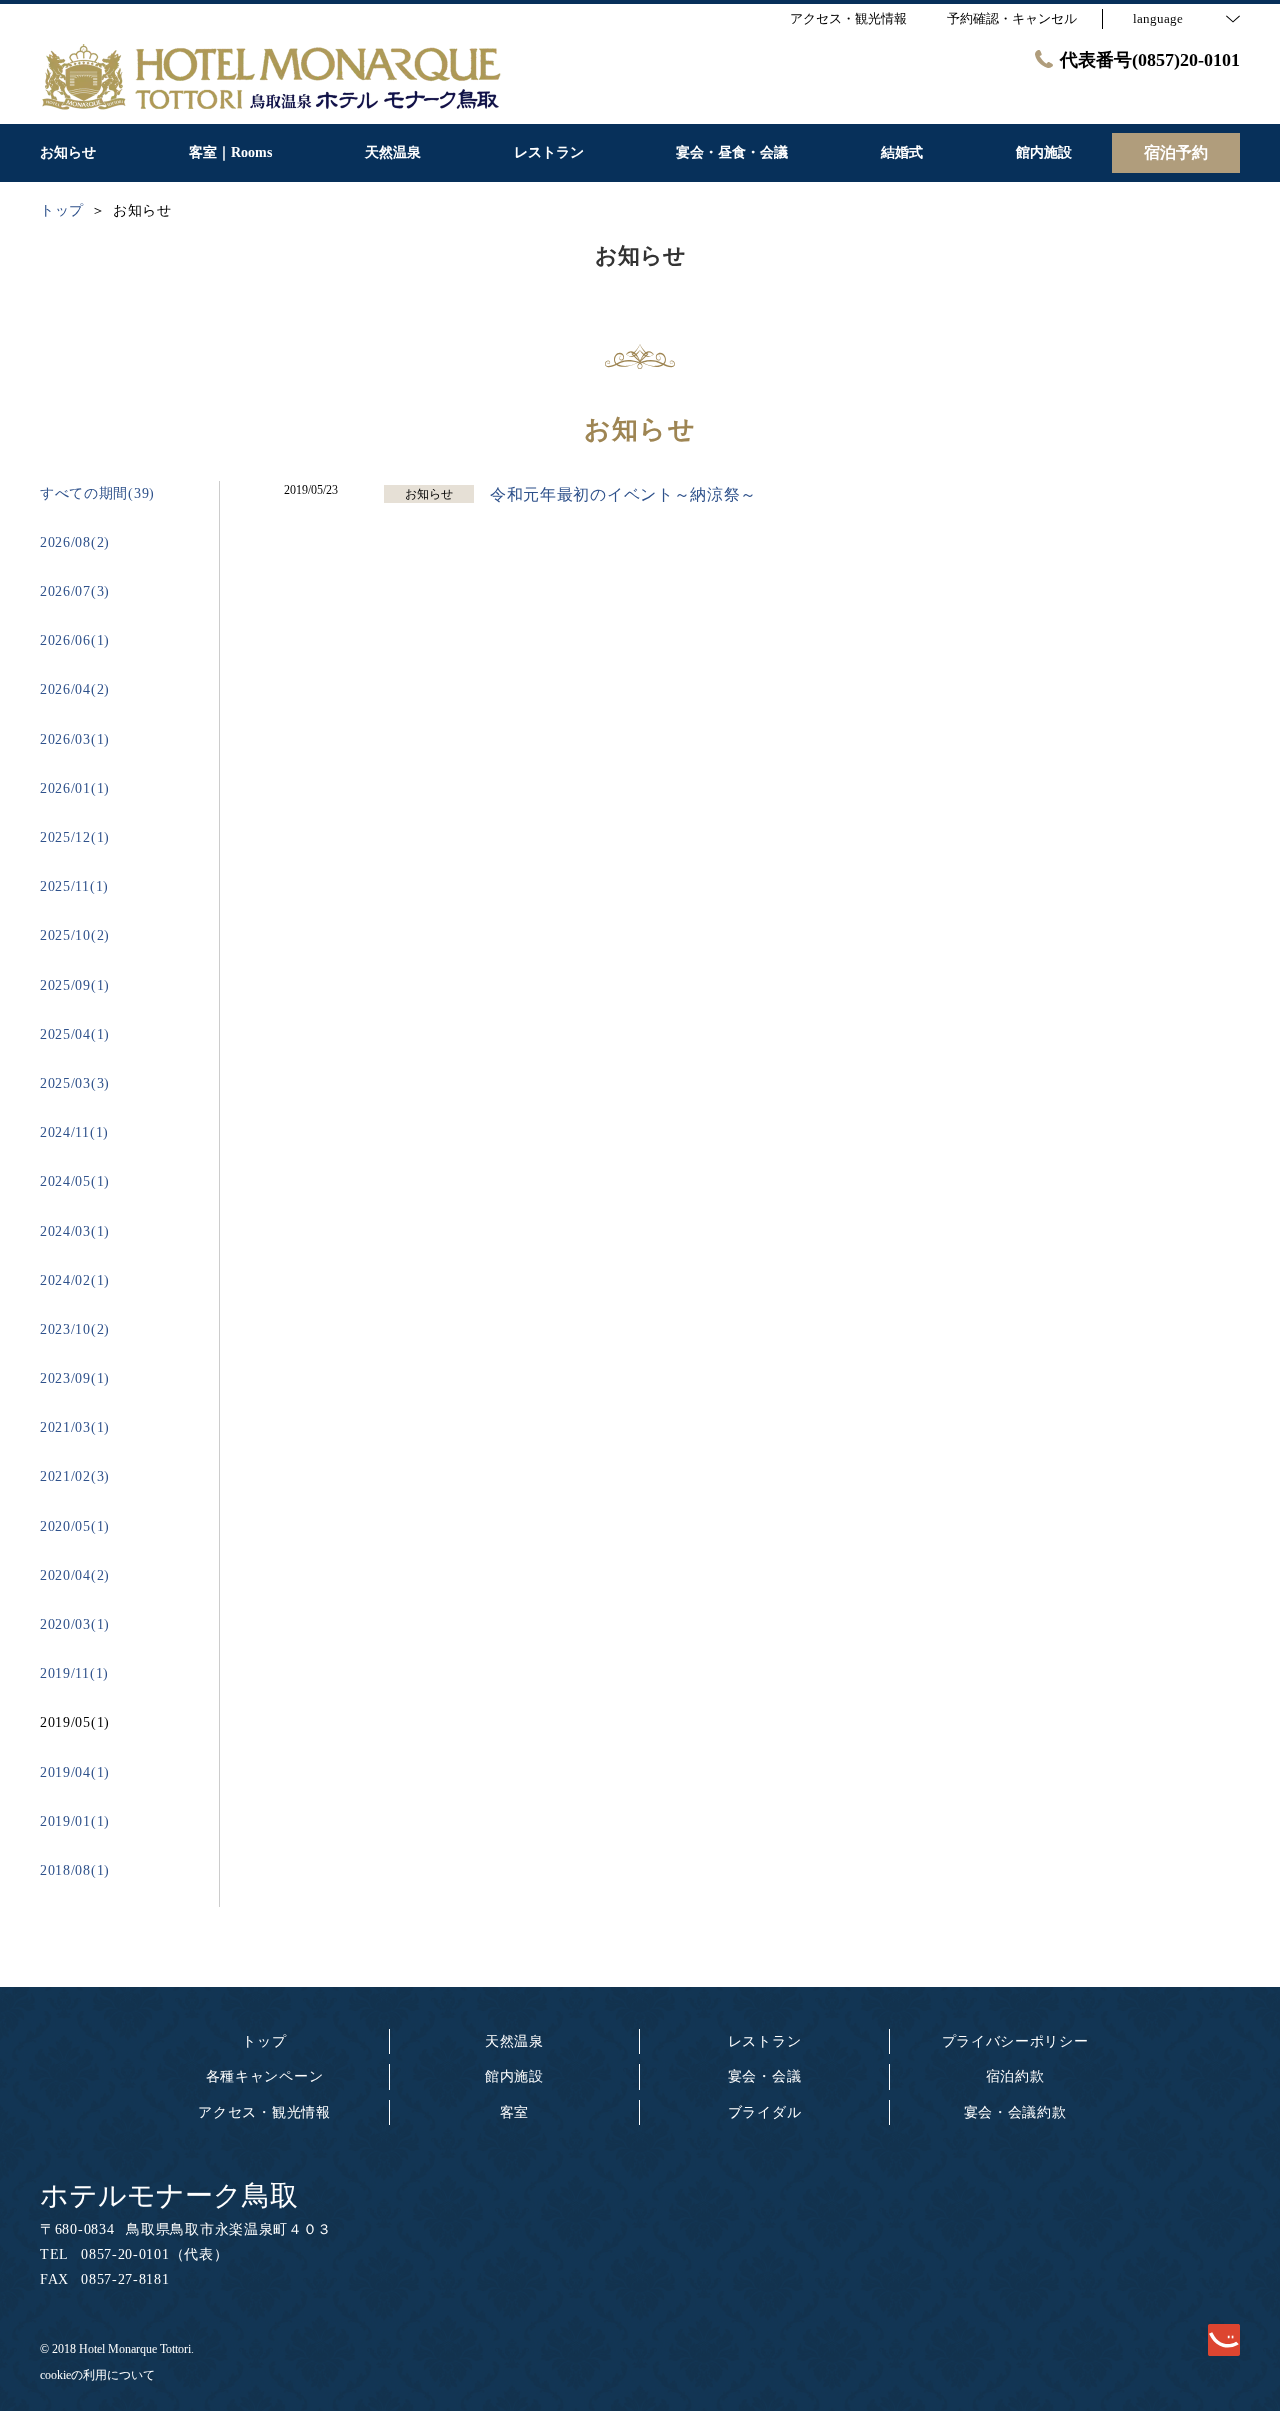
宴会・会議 (765, 2076)
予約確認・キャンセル (1012, 18)
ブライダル (765, 2112)
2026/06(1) (75, 640)
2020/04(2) (75, 1575)
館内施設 (514, 2076)
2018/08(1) (75, 1870)
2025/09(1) (75, 985)
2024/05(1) (75, 1181)
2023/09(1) (75, 1378)
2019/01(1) (75, 1821)
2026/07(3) (75, 591)
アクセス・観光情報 (264, 2112)
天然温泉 (514, 2041)
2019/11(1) (74, 1673)
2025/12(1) (75, 837)
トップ (264, 2041)
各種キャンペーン (265, 2076)
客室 (514, 2112)
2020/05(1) (75, 1526)
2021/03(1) (75, 1427)
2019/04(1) (75, 1772)
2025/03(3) (75, 1083)
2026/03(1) (75, 739)
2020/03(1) (75, 1624)
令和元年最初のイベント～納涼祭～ (623, 494)
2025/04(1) (75, 1034)
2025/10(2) (75, 935)
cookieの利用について (97, 2375)
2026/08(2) (75, 542)
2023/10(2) (75, 1329)
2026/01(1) (75, 788)
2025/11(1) (74, 886)
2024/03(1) (75, 1231)
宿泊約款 (1015, 2076)
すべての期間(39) (97, 493)
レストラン (765, 2041)
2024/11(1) (74, 1132)
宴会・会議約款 (1015, 2112)
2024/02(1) (75, 1280)
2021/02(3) (75, 1476)
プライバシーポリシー (1015, 2041)
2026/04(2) (75, 689)
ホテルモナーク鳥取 (169, 2195)
